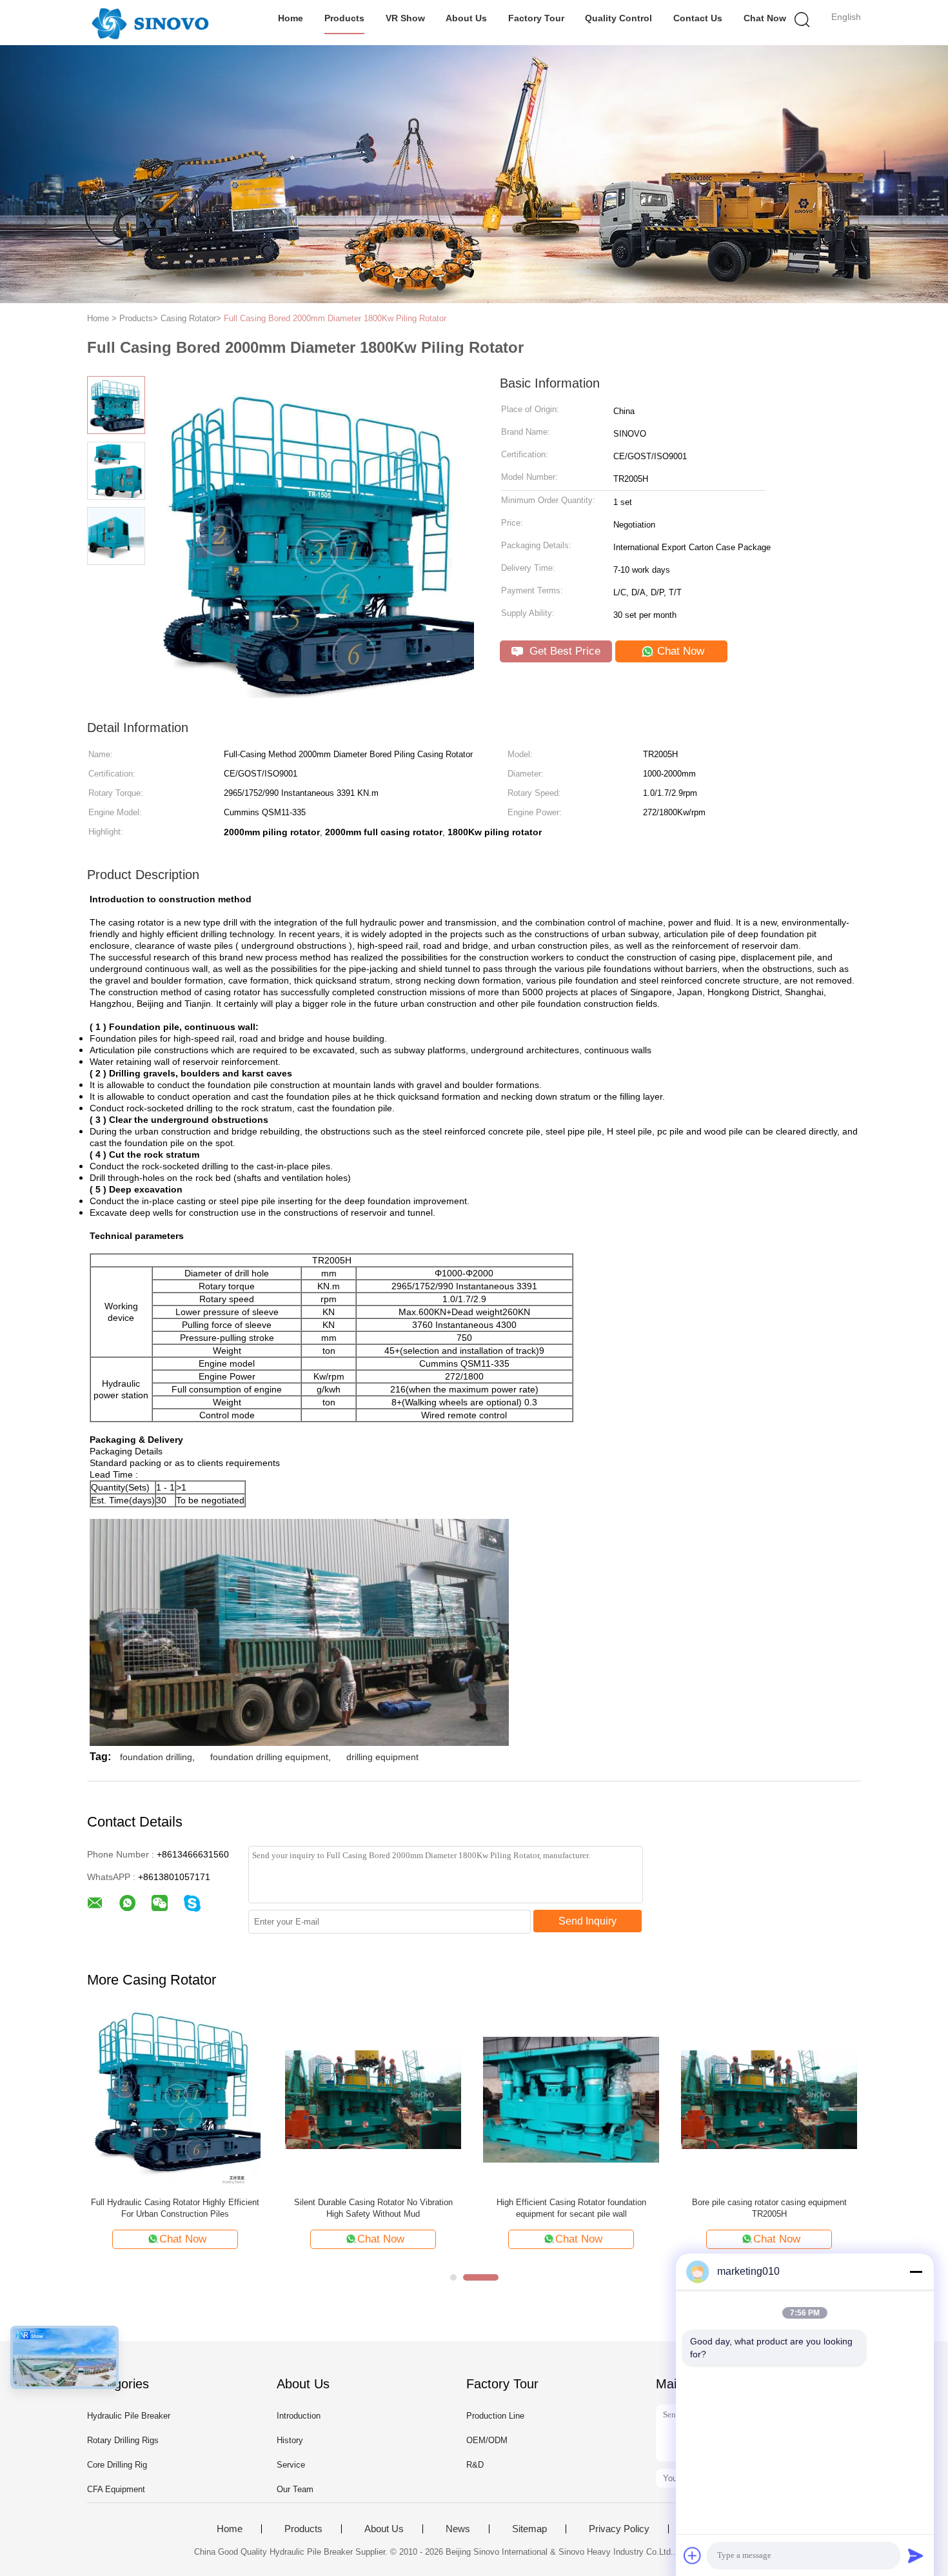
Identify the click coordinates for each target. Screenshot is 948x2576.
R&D (475, 2465)
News (458, 2529)
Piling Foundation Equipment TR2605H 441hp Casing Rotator (571, 2208)
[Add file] (693, 2555)
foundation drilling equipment (269, 1757)
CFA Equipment (116, 2489)
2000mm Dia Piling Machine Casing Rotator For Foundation (175, 2208)
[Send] (916, 2555)
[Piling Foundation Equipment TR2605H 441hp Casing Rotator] (571, 2099)
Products (344, 18)
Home (291, 18)
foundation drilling (156, 1757)
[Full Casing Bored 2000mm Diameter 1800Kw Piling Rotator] (769, 2099)
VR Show (405, 18)
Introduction (299, 2416)
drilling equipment (382, 1757)
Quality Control (618, 18)
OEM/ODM (487, 2440)
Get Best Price (563, 651)
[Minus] (916, 2272)
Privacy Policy (619, 2529)
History (290, 2440)
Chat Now (765, 18)
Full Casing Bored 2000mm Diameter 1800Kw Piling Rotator (335, 318)
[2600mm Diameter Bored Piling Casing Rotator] (373, 2099)
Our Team (295, 2489)
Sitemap (529, 2529)
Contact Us (698, 18)
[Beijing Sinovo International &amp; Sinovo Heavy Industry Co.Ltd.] (150, 23)
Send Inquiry (588, 1921)
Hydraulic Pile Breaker (129, 2416)
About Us (466, 18)
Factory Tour (536, 18)
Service (291, 2465)
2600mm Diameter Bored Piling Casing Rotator (373, 2202)
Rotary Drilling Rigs (123, 2440)
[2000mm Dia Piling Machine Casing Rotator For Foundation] (175, 2099)
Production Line (495, 2416)
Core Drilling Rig (117, 2465)
